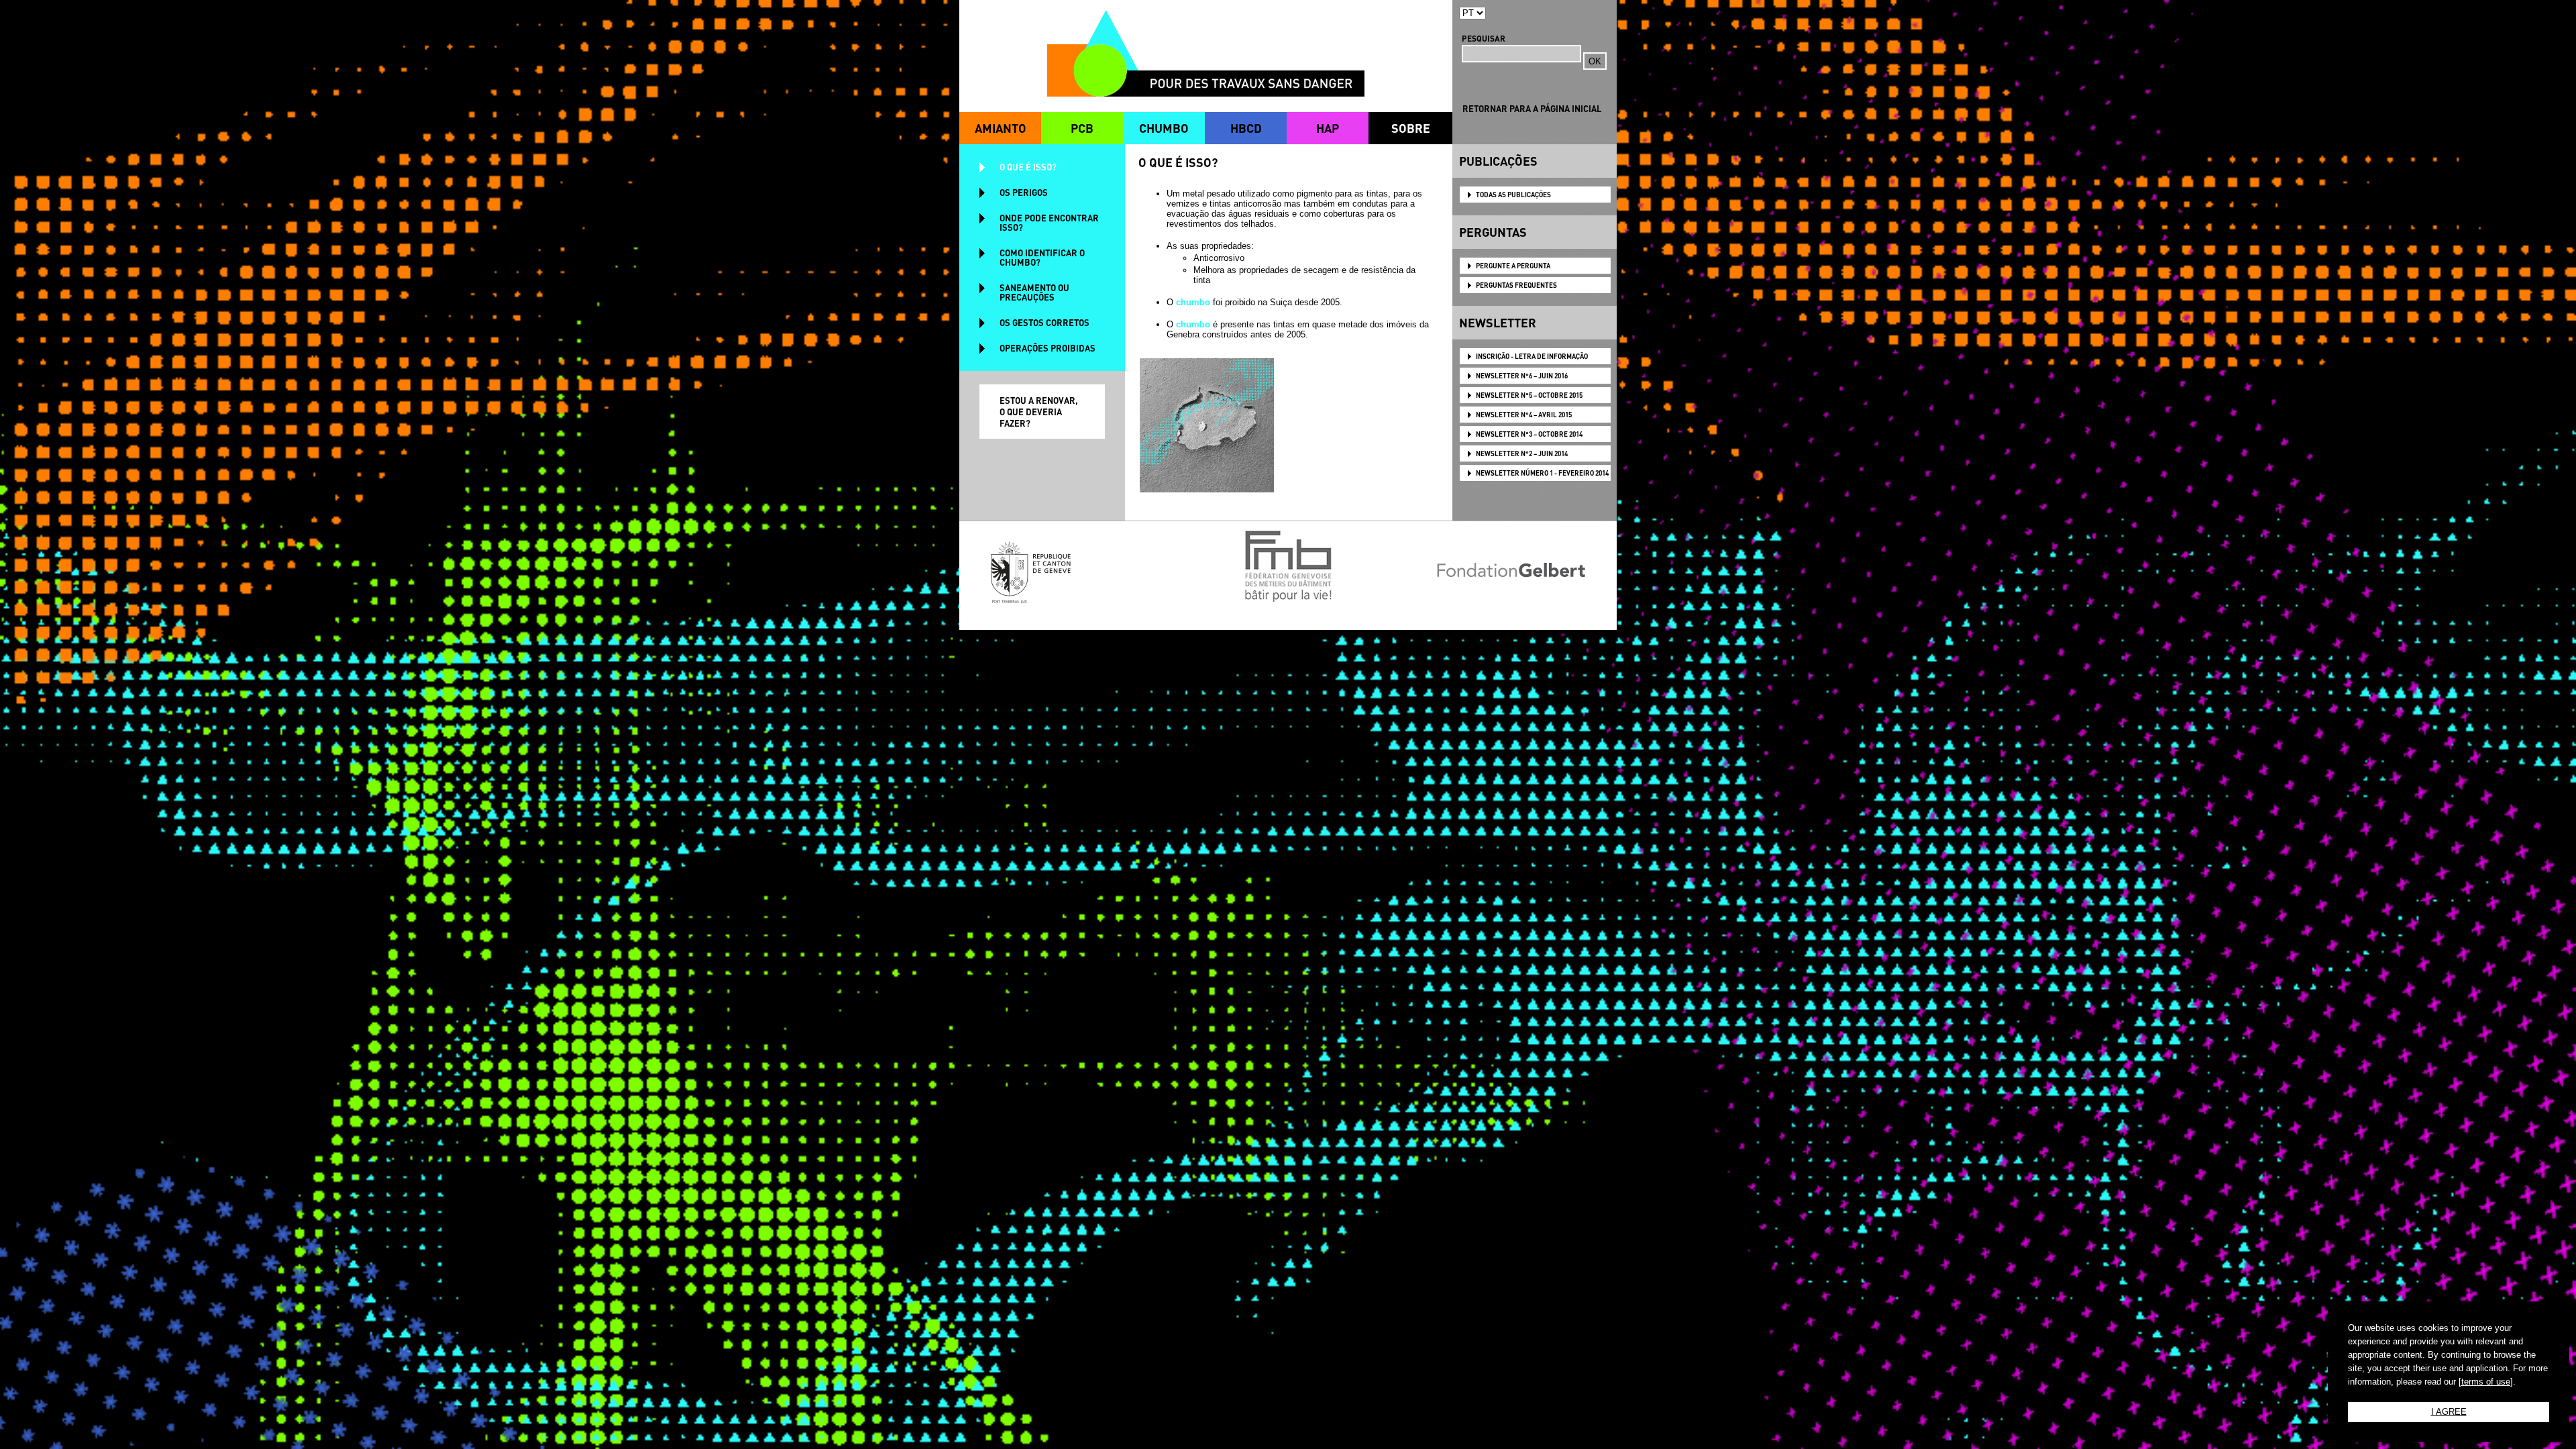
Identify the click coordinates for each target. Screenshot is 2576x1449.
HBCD (1246, 128)
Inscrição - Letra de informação (1532, 356)
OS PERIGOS (1024, 192)
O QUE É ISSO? (1028, 167)
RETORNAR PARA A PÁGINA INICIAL (1532, 108)
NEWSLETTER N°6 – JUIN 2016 (1522, 376)
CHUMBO (1164, 128)
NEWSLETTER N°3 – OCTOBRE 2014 (1529, 434)
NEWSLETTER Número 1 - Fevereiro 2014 (1542, 473)
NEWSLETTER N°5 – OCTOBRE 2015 (1529, 395)
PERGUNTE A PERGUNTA (1513, 266)
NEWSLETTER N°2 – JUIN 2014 (1522, 453)
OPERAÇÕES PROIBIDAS (1048, 348)
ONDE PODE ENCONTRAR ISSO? (1049, 222)
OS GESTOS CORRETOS (1044, 322)
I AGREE (2449, 1412)
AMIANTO (1001, 128)
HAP (1328, 128)
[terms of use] (2486, 1382)
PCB (1082, 128)
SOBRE (1411, 128)
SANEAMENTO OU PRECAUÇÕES (1034, 292)
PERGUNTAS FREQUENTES (1516, 285)
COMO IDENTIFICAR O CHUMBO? (1042, 257)
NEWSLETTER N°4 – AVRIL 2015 (1524, 415)
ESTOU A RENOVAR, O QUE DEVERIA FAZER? (1039, 412)
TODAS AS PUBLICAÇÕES (1513, 195)
